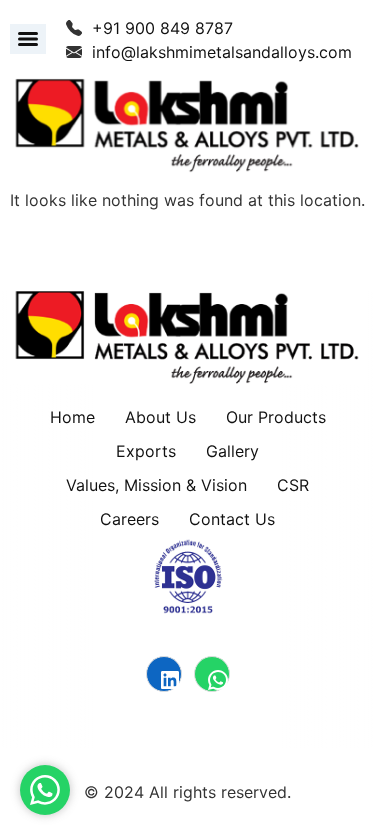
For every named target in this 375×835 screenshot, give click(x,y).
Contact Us (232, 519)
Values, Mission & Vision (156, 485)
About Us (160, 417)
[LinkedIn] (164, 674)
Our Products (276, 417)
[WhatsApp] (212, 674)
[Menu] (28, 39)
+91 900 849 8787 (162, 28)
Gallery (232, 451)
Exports (146, 451)
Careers (129, 519)
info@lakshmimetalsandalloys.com (222, 52)
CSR (293, 485)
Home (72, 417)
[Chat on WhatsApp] (45, 790)
